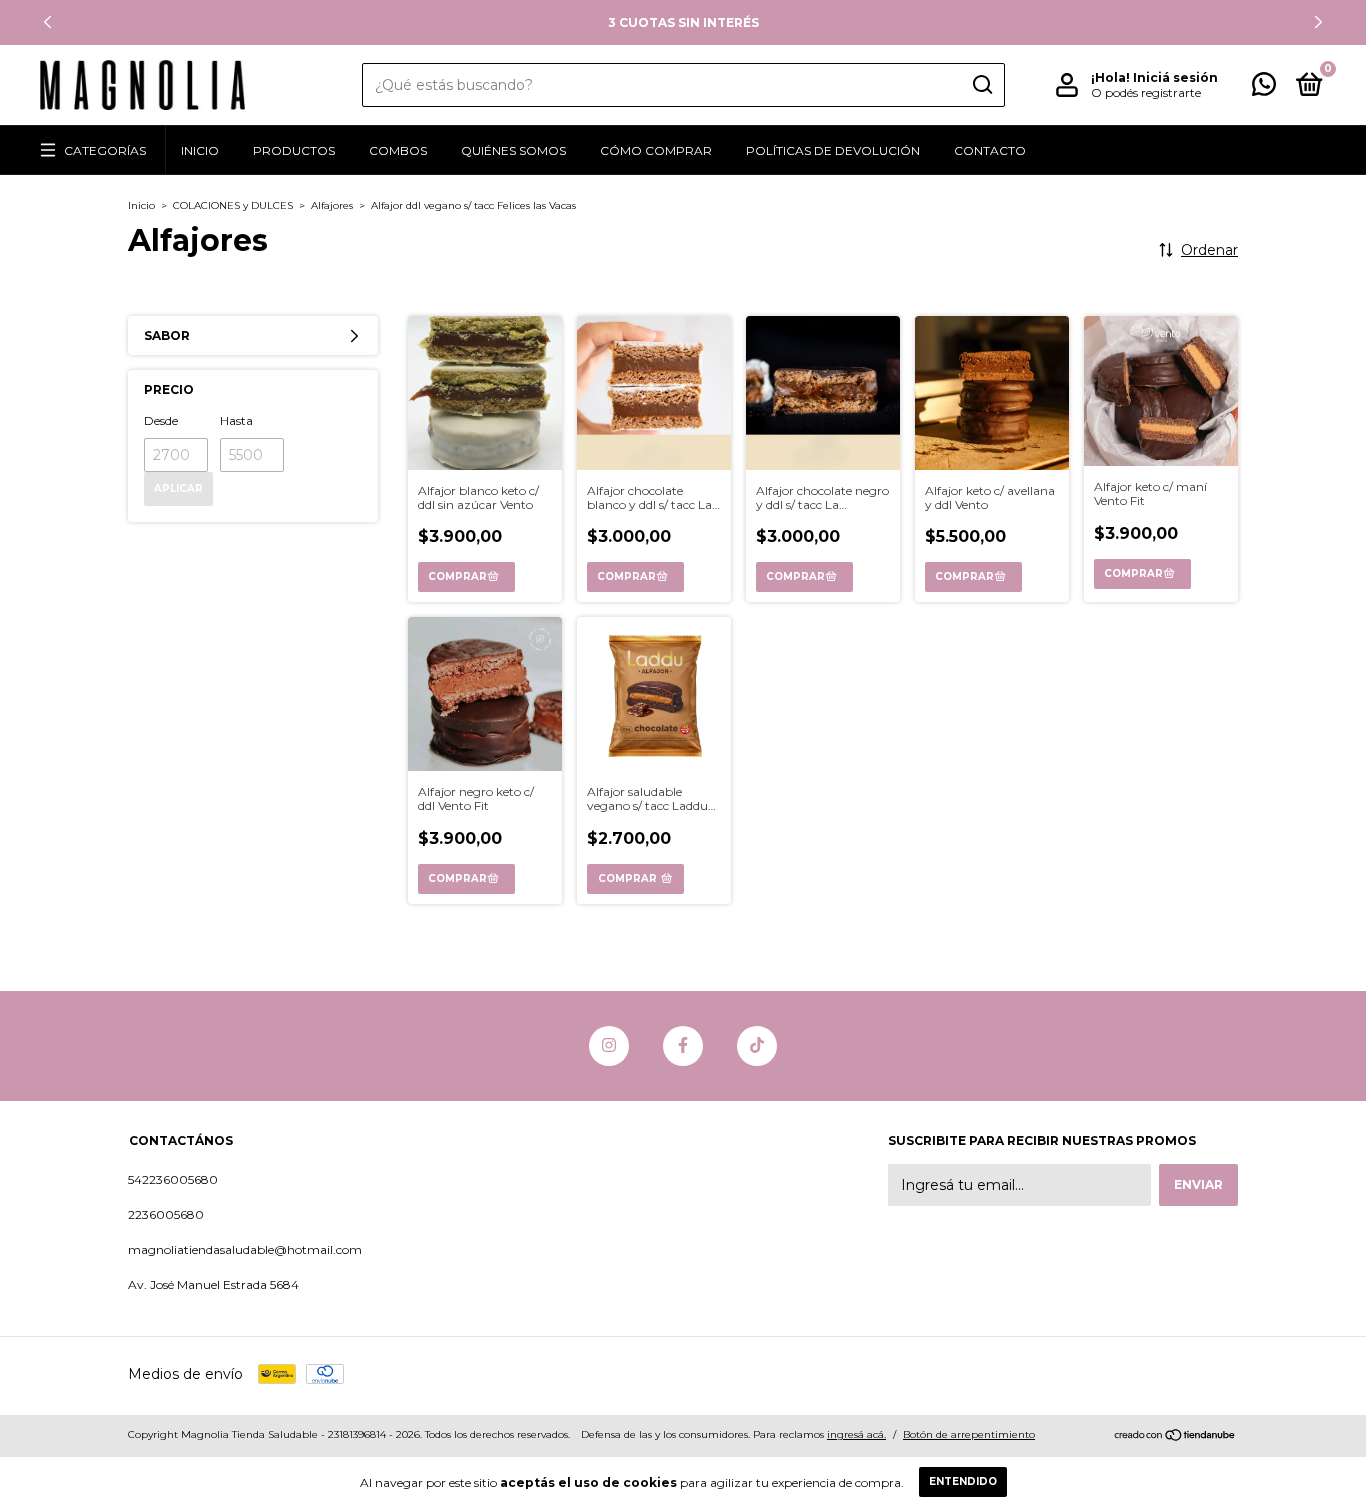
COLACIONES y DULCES (233, 205)
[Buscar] (981, 85)
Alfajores (332, 205)
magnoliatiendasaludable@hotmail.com (245, 1249)
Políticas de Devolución (833, 150)
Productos (294, 150)
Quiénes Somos (513, 150)
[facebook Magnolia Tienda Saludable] (683, 1046)
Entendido (963, 1481)
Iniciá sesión (1175, 77)
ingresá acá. (856, 1434)
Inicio (200, 150)
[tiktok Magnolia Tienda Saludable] (757, 1046)
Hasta (236, 420)
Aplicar (178, 488)
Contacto (990, 150)
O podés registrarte (1146, 92)
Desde (161, 420)
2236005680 (166, 1214)
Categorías (105, 150)
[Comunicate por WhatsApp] (1264, 88)
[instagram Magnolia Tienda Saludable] (609, 1046)
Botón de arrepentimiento (969, 1434)
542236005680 (173, 1179)
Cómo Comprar (656, 150)
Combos (398, 150)
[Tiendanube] (1175, 1437)
